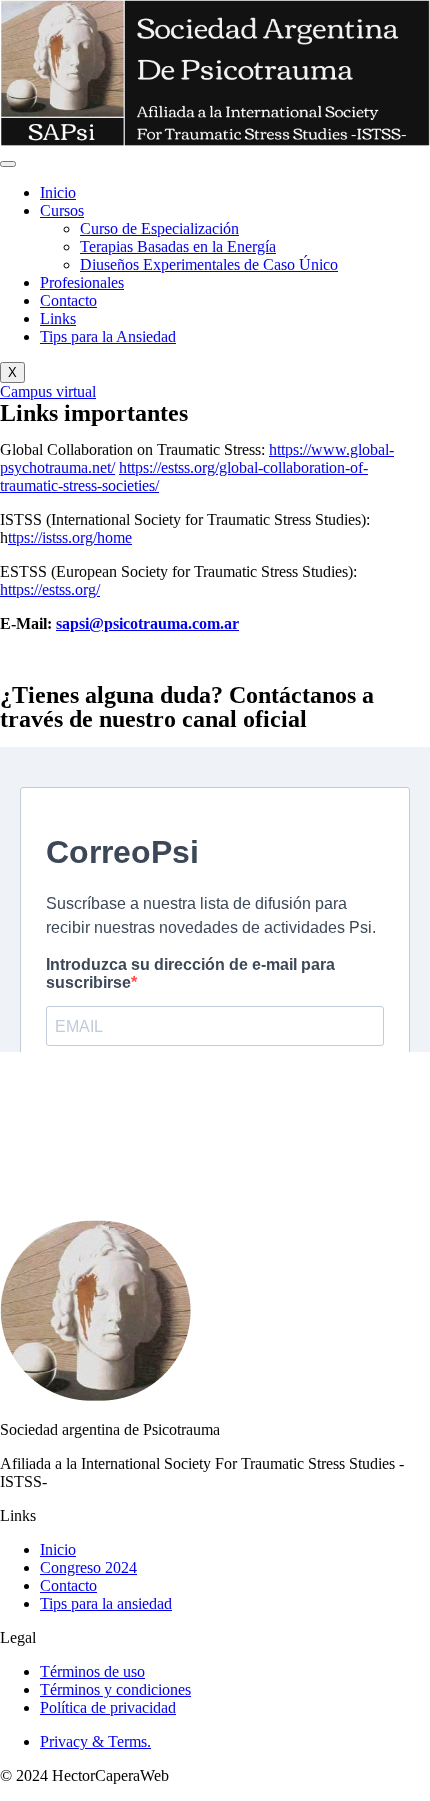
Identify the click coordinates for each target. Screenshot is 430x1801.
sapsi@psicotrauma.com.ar (147, 623)
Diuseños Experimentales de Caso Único (209, 264)
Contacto (68, 300)
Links (58, 318)
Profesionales (82, 282)
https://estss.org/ (50, 589)
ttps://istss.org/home (70, 537)
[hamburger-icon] (8, 164)
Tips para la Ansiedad (108, 336)
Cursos (62, 210)
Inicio (58, 192)
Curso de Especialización (159, 228)
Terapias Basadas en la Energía (178, 246)
